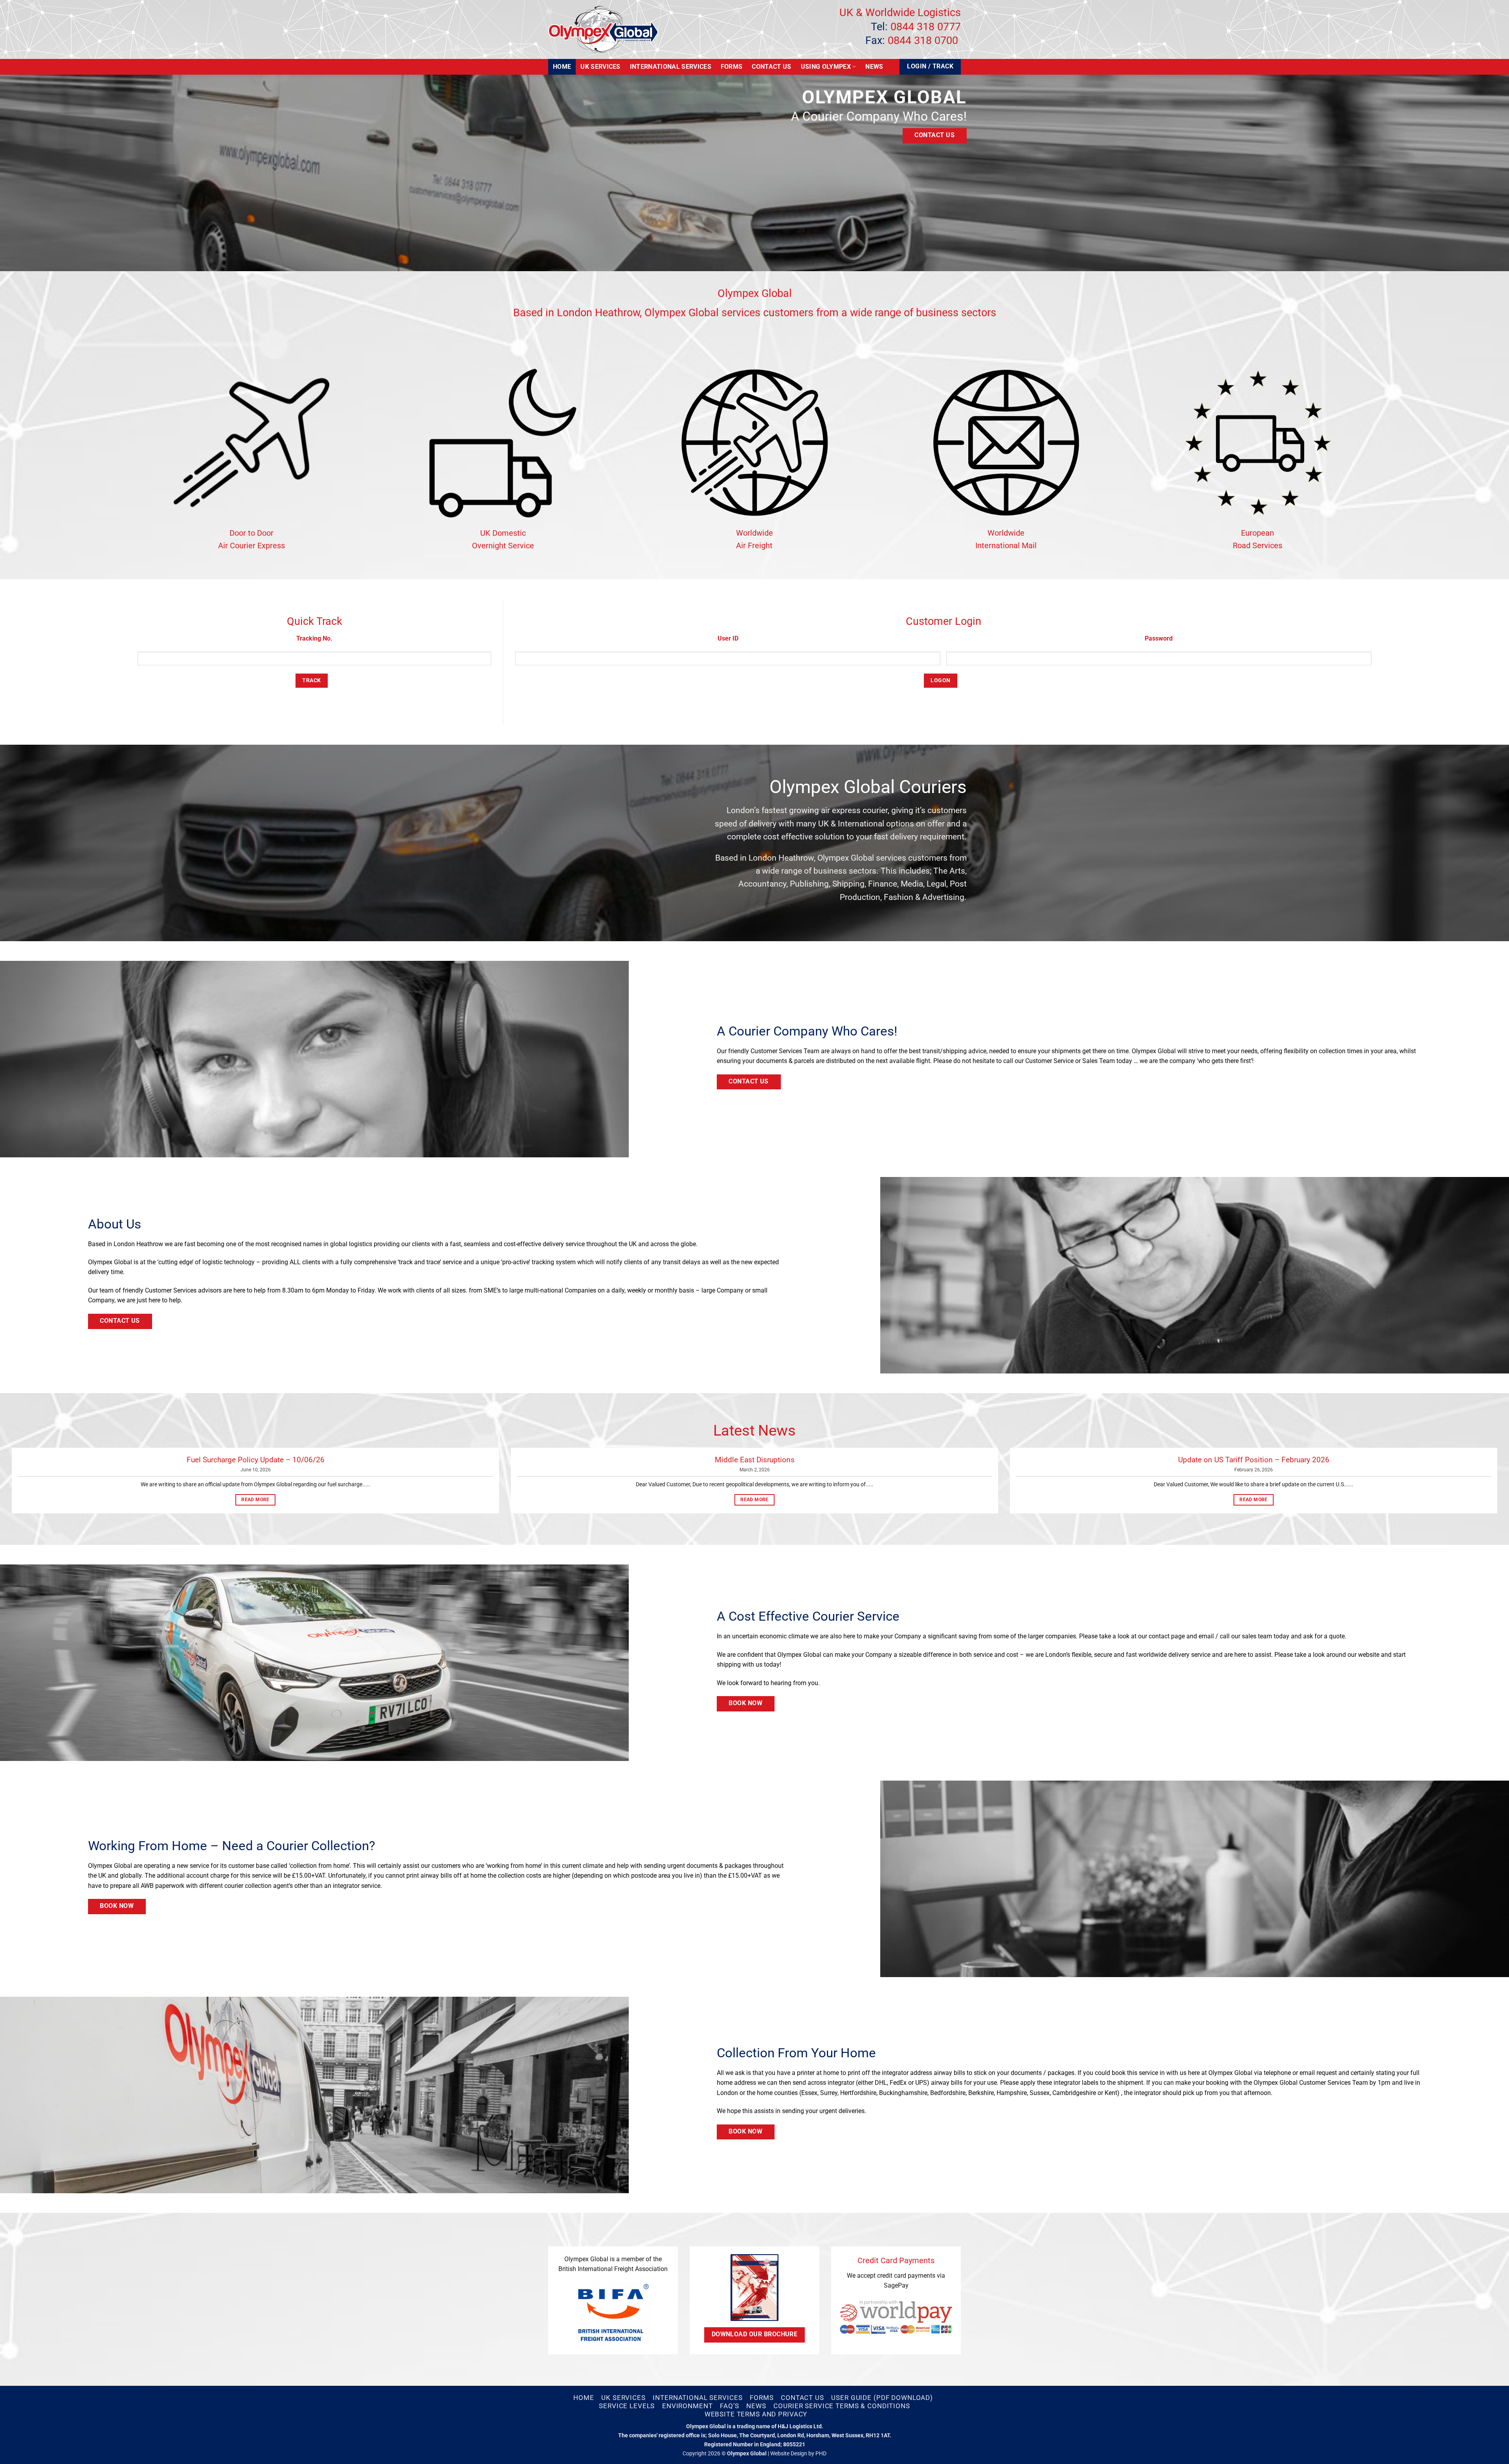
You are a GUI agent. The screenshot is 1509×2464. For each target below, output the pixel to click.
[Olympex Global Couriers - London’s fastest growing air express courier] (603, 30)
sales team (1257, 1636)
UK (823, 823)
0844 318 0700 (923, 40)
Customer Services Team (785, 1051)
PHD (821, 2454)
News (874, 67)
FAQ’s (729, 2406)
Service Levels (627, 2406)
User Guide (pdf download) (882, 2398)
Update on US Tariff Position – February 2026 (1254, 1460)
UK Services (600, 67)
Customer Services (171, 1290)
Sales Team (1099, 1061)
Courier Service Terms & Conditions (842, 2406)
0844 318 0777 (926, 27)
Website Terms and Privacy (756, 2414)
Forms (732, 67)
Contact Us (771, 67)
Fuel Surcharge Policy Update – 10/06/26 (256, 1460)
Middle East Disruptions (755, 1460)
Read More (255, 1500)
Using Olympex (826, 67)
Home (562, 67)
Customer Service (1049, 1061)
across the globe (673, 1244)
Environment (687, 2406)
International (861, 823)
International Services (671, 67)
